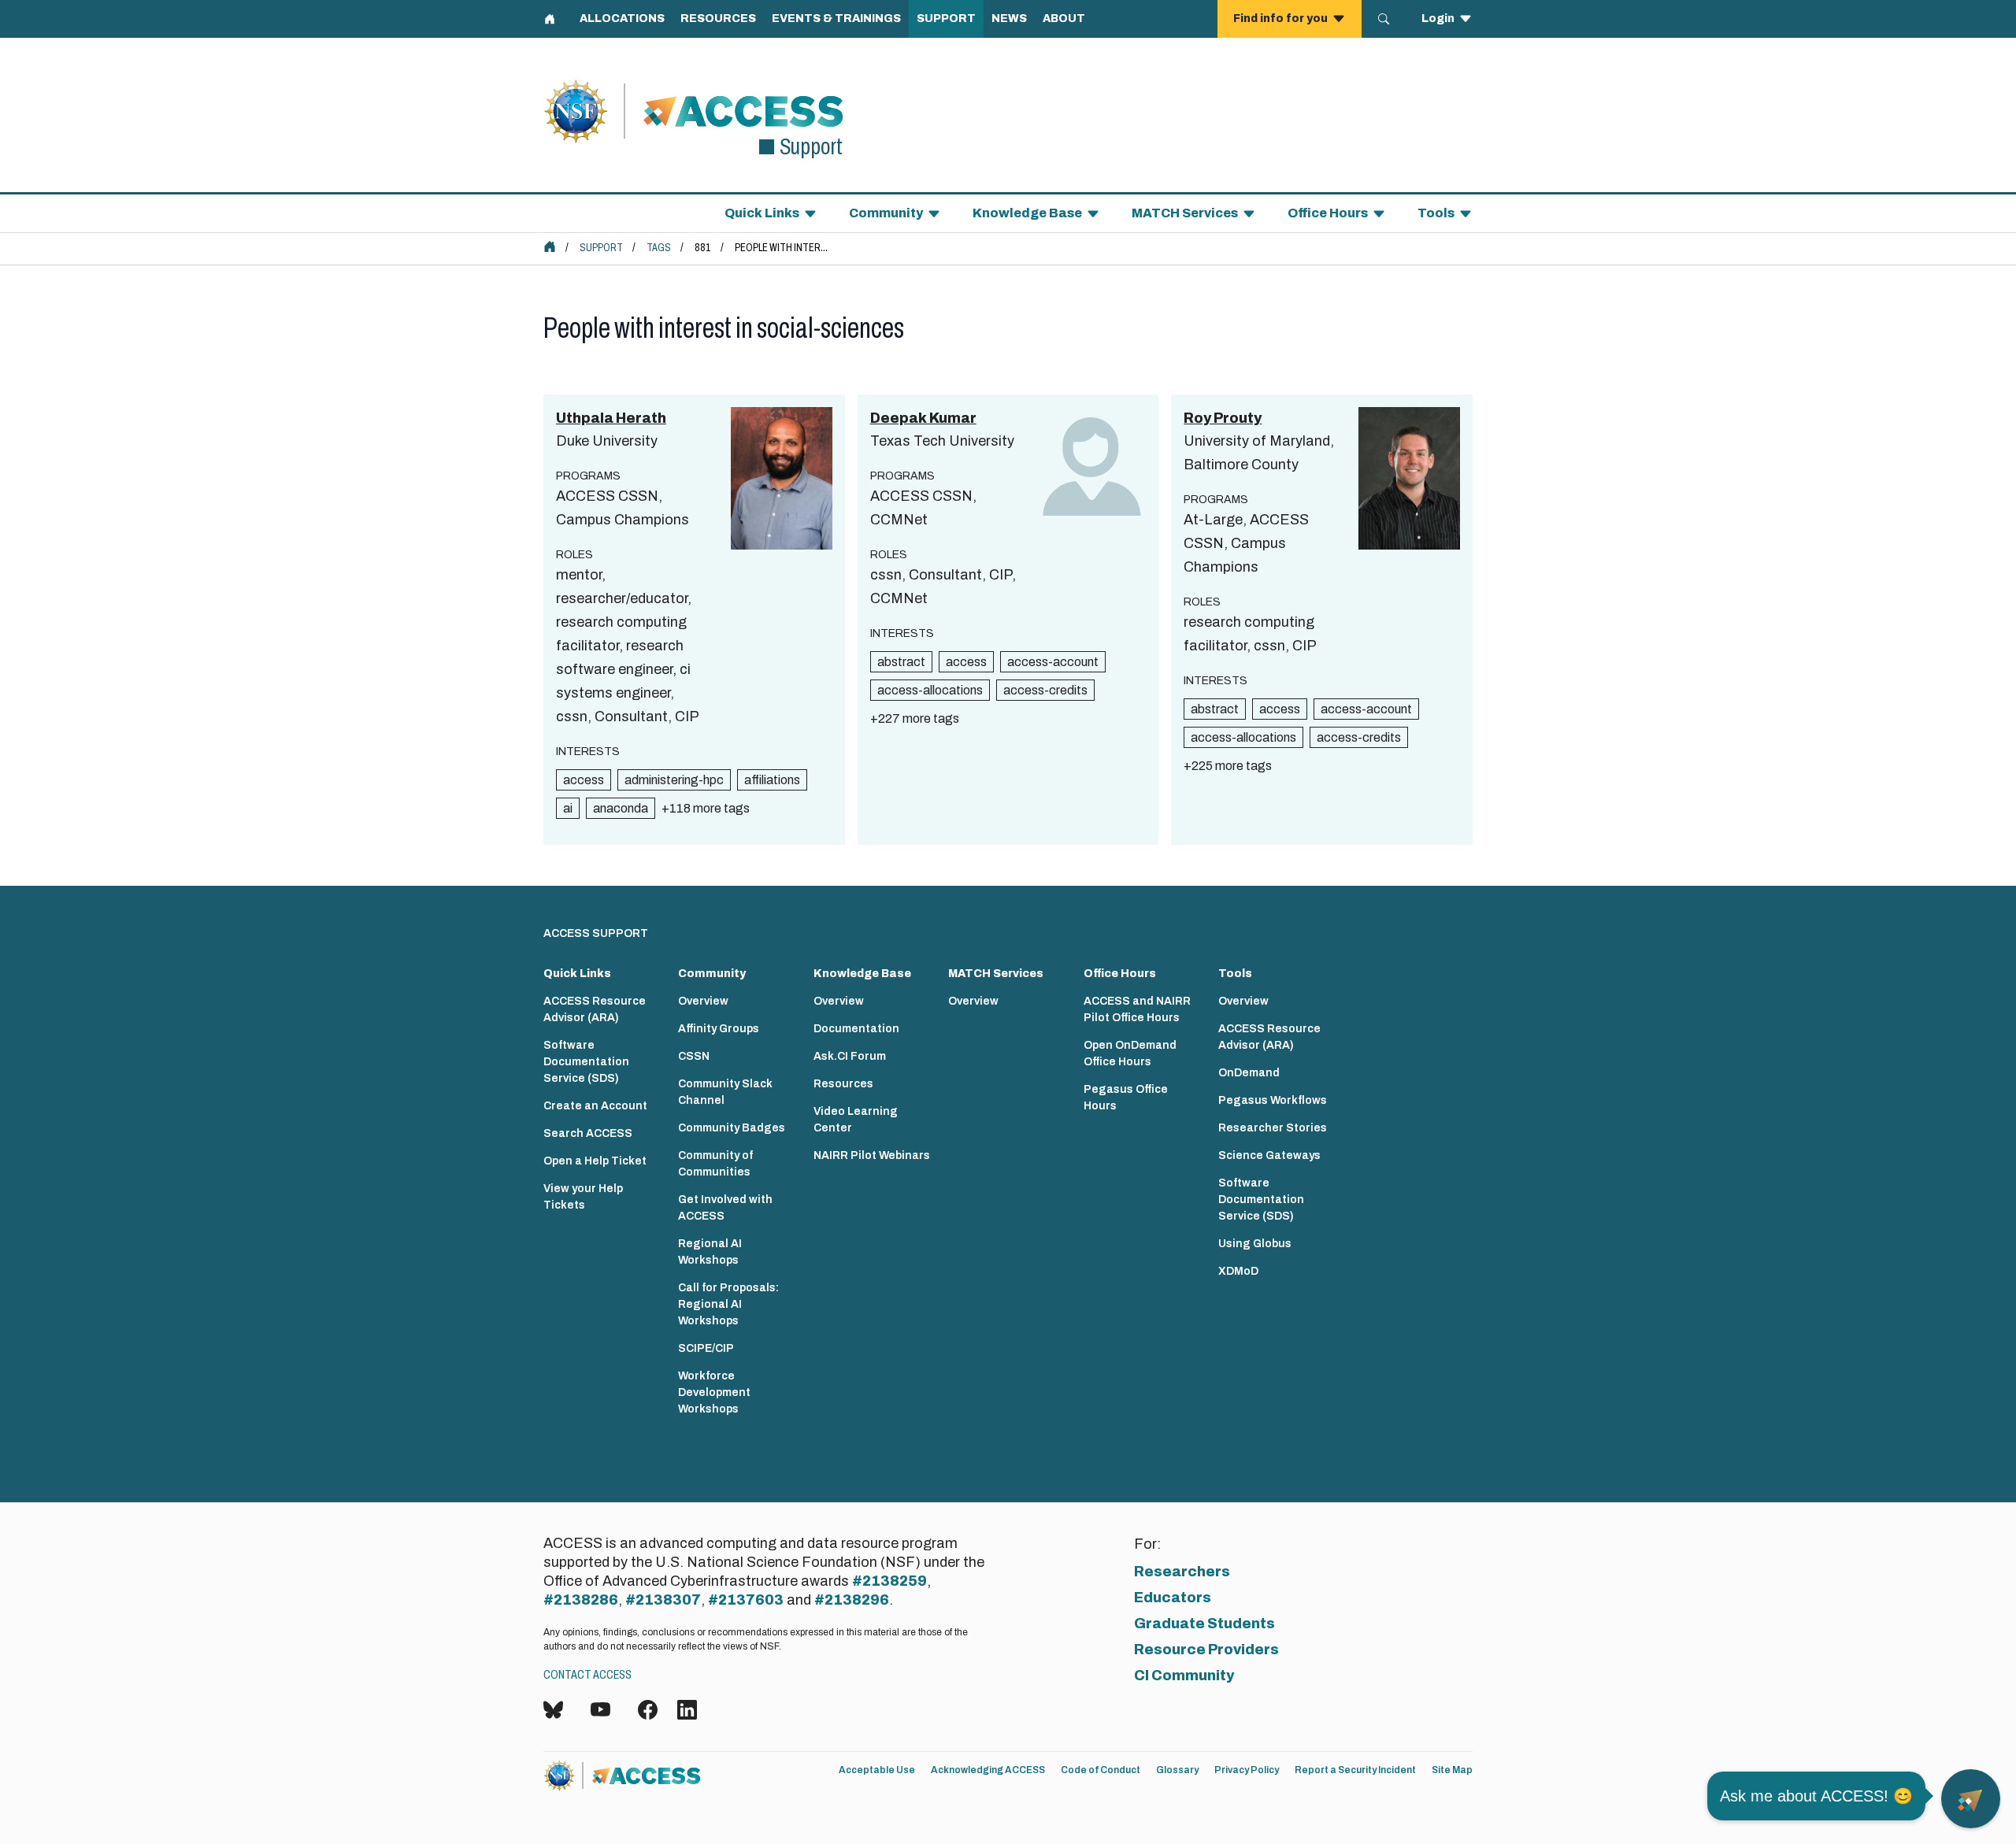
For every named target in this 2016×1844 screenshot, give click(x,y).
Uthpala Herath (611, 418)
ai (568, 808)
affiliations (772, 780)
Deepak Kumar (923, 418)
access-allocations (930, 690)
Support (601, 248)
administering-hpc (674, 780)
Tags (659, 248)
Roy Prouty (1223, 418)
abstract (901, 662)
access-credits (1045, 690)
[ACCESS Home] (550, 246)
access (584, 780)
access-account (1053, 662)
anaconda (621, 808)
